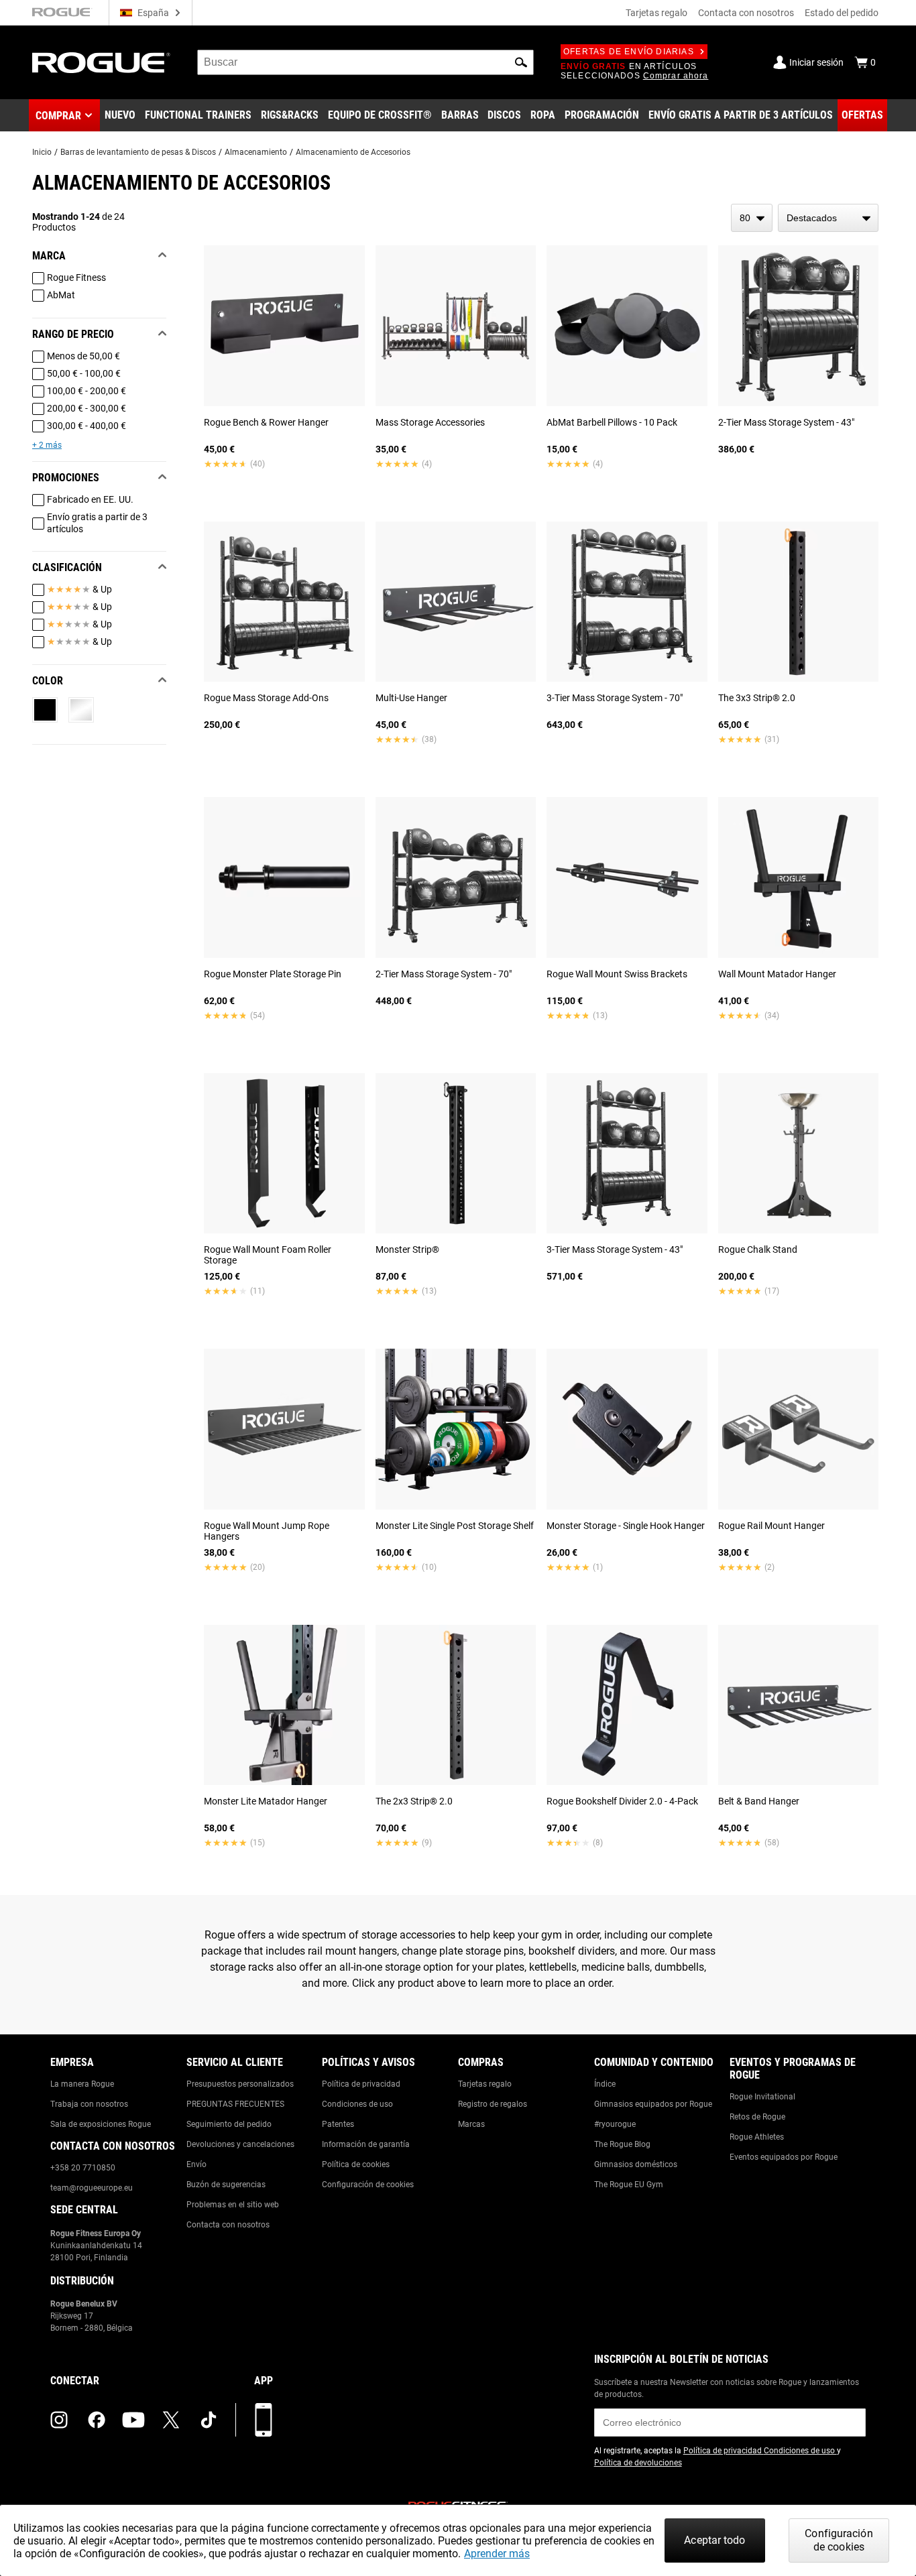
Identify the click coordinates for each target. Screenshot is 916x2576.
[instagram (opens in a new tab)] (59, 2420)
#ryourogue (615, 2124)
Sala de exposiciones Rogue (101, 2124)
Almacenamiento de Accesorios (353, 152)
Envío (196, 2164)
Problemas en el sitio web (233, 2205)
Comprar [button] (58, 116)
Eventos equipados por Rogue (784, 2157)
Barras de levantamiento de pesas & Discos (138, 152)
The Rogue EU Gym (629, 2185)
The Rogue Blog (622, 2144)
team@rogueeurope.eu (92, 2188)
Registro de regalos (493, 2104)
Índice (605, 2084)
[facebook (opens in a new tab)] (97, 2420)
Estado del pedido (842, 13)
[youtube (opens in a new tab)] (133, 2420)
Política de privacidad (361, 2084)
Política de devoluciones (638, 2463)
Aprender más (497, 2554)
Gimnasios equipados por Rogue (653, 2104)
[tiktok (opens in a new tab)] (209, 2420)
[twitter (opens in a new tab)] (171, 2420)
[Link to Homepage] (101, 63)
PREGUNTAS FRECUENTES (235, 2104)
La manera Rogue (82, 2084)
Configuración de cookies (368, 2185)
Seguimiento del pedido (229, 2124)
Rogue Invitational (762, 2097)
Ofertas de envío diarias (629, 52)
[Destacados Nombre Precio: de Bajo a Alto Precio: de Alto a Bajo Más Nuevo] (828, 218)
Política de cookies (356, 2164)
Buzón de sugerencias (226, 2185)
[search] (365, 62)
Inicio (42, 152)
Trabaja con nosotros (89, 2104)
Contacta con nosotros (746, 13)
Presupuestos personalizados (240, 2084)
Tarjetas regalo (656, 13)
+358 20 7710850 (83, 2168)
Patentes (338, 2124)
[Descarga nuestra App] (264, 2420)
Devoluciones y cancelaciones (240, 2144)
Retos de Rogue (757, 2117)
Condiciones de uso (357, 2104)
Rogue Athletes (757, 2137)
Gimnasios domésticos (636, 2164)
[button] (521, 62)
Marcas (471, 2124)
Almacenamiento (256, 152)
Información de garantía (366, 2144)
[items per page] (752, 218)
